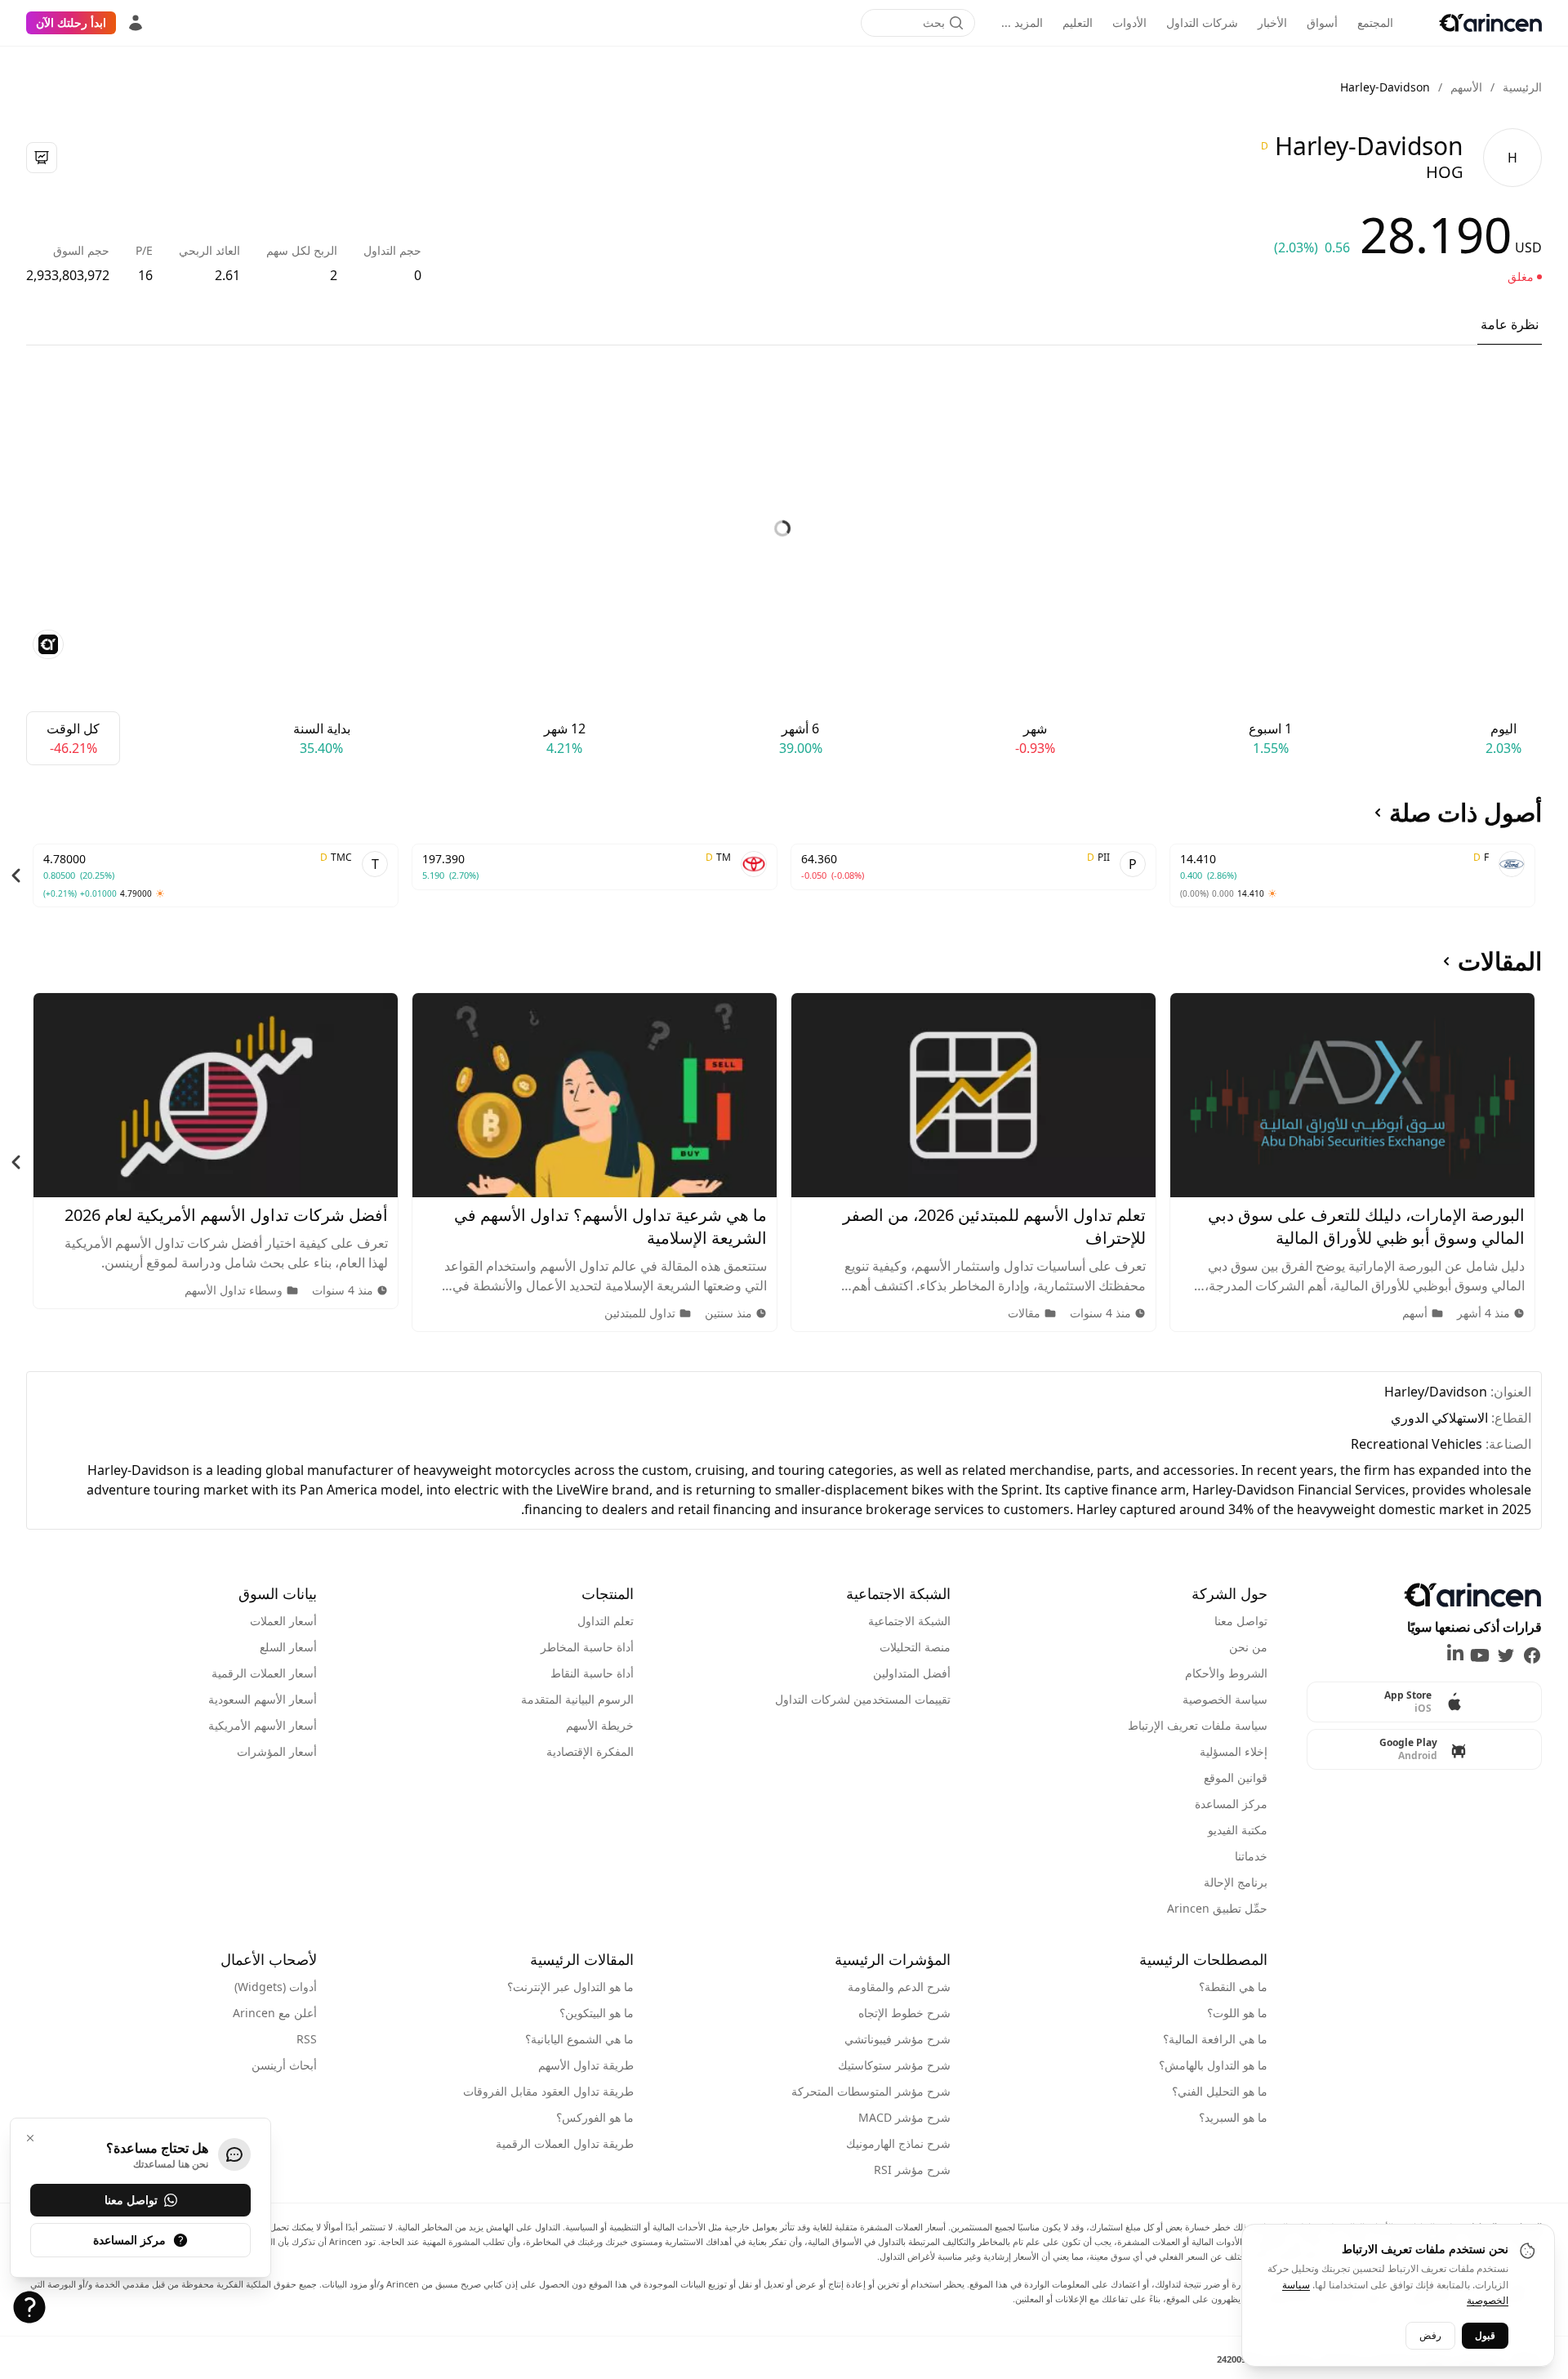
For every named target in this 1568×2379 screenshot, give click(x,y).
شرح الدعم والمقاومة (899, 1987)
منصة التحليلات (915, 1647)
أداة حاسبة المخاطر (587, 1647)
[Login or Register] (136, 23)
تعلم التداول (606, 1621)
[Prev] (1552, 875)
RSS (307, 2039)
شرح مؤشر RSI (912, 2170)
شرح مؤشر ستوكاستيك (894, 2065)
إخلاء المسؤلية (1234, 1751)
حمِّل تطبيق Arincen (1217, 1908)
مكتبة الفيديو (1238, 1830)
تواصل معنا (1241, 1621)
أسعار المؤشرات (277, 1751)
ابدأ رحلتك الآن (71, 22)
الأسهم (1466, 87)
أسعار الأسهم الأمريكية (263, 1725)
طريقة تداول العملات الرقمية (565, 2143)
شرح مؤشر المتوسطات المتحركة (871, 2091)
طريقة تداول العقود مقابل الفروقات (548, 2091)
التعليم (1078, 22)
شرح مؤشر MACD (904, 2117)
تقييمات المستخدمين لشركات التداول (863, 1699)
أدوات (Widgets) (276, 1987)
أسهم (1415, 1313)
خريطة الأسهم (600, 1725)
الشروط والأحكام (1226, 1673)
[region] (784, 875)
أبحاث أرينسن (284, 2065)
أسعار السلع (288, 1647)
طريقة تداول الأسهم (586, 2065)
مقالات (1024, 1313)
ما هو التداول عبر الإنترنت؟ (570, 1987)
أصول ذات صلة (1466, 813)
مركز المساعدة (1231, 1804)
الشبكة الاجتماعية (909, 1621)
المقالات (1500, 961)
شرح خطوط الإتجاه (904, 2013)
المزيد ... (1022, 22)
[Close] (30, 2138)
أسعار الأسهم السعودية (263, 1699)
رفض (1430, 2334)
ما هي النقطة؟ (1233, 1987)
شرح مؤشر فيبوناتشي (898, 2039)
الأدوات (1129, 22)
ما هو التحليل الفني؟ (1220, 2091)
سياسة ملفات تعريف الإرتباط (1198, 1725)
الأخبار (1272, 22)
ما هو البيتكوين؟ (597, 2013)
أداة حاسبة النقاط (592, 1673)
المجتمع (1375, 22)
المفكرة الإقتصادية (590, 1751)
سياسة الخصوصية (1225, 1699)
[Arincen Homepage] (1490, 23)
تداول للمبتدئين (640, 1313)
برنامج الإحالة (1236, 1882)
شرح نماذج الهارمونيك (898, 2143)
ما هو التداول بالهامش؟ (1213, 2065)
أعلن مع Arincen (275, 2013)
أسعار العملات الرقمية (264, 1673)
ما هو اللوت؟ (1237, 2013)
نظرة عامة (1510, 324)
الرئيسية (1522, 87)
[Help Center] (29, 2307)
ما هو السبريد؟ (1233, 2117)
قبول (1485, 2334)
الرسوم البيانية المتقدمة (577, 1699)
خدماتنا (1251, 1856)
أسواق (1322, 22)
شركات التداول (1202, 22)
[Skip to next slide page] (16, 875)
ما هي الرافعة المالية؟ (1215, 2039)
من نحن (1248, 1647)
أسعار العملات (283, 1621)
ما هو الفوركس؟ (595, 2117)
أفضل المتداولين (912, 1673)
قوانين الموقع (1236, 1778)
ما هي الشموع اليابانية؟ (579, 2039)
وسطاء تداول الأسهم (234, 1290)
